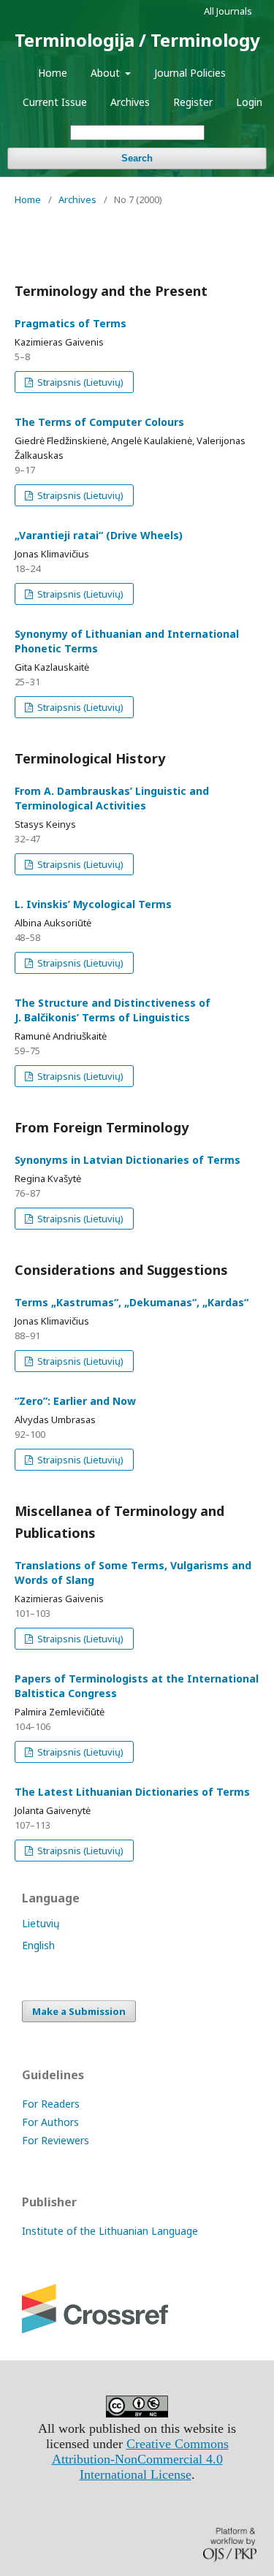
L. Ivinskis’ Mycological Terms (93, 904)
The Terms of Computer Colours (99, 422)
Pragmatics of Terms (71, 323)
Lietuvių (41, 1923)
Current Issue (55, 102)
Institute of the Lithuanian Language (110, 2231)
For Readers (51, 2104)
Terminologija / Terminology (137, 40)
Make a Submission (79, 2011)
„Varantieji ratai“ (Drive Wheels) (99, 535)
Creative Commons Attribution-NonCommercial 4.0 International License (140, 2459)
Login (249, 102)
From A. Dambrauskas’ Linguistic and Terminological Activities (112, 798)
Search (137, 158)
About (107, 73)
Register (193, 102)
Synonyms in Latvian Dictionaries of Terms (128, 1160)
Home (53, 73)
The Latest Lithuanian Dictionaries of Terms (132, 1792)
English (38, 1945)
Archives (130, 102)
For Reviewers (56, 2140)
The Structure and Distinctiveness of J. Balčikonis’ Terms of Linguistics (113, 1010)
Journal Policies (190, 73)
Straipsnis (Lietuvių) (79, 382)
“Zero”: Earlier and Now (75, 1401)
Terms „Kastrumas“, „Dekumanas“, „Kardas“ (132, 1302)
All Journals (228, 11)
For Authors (50, 2122)
